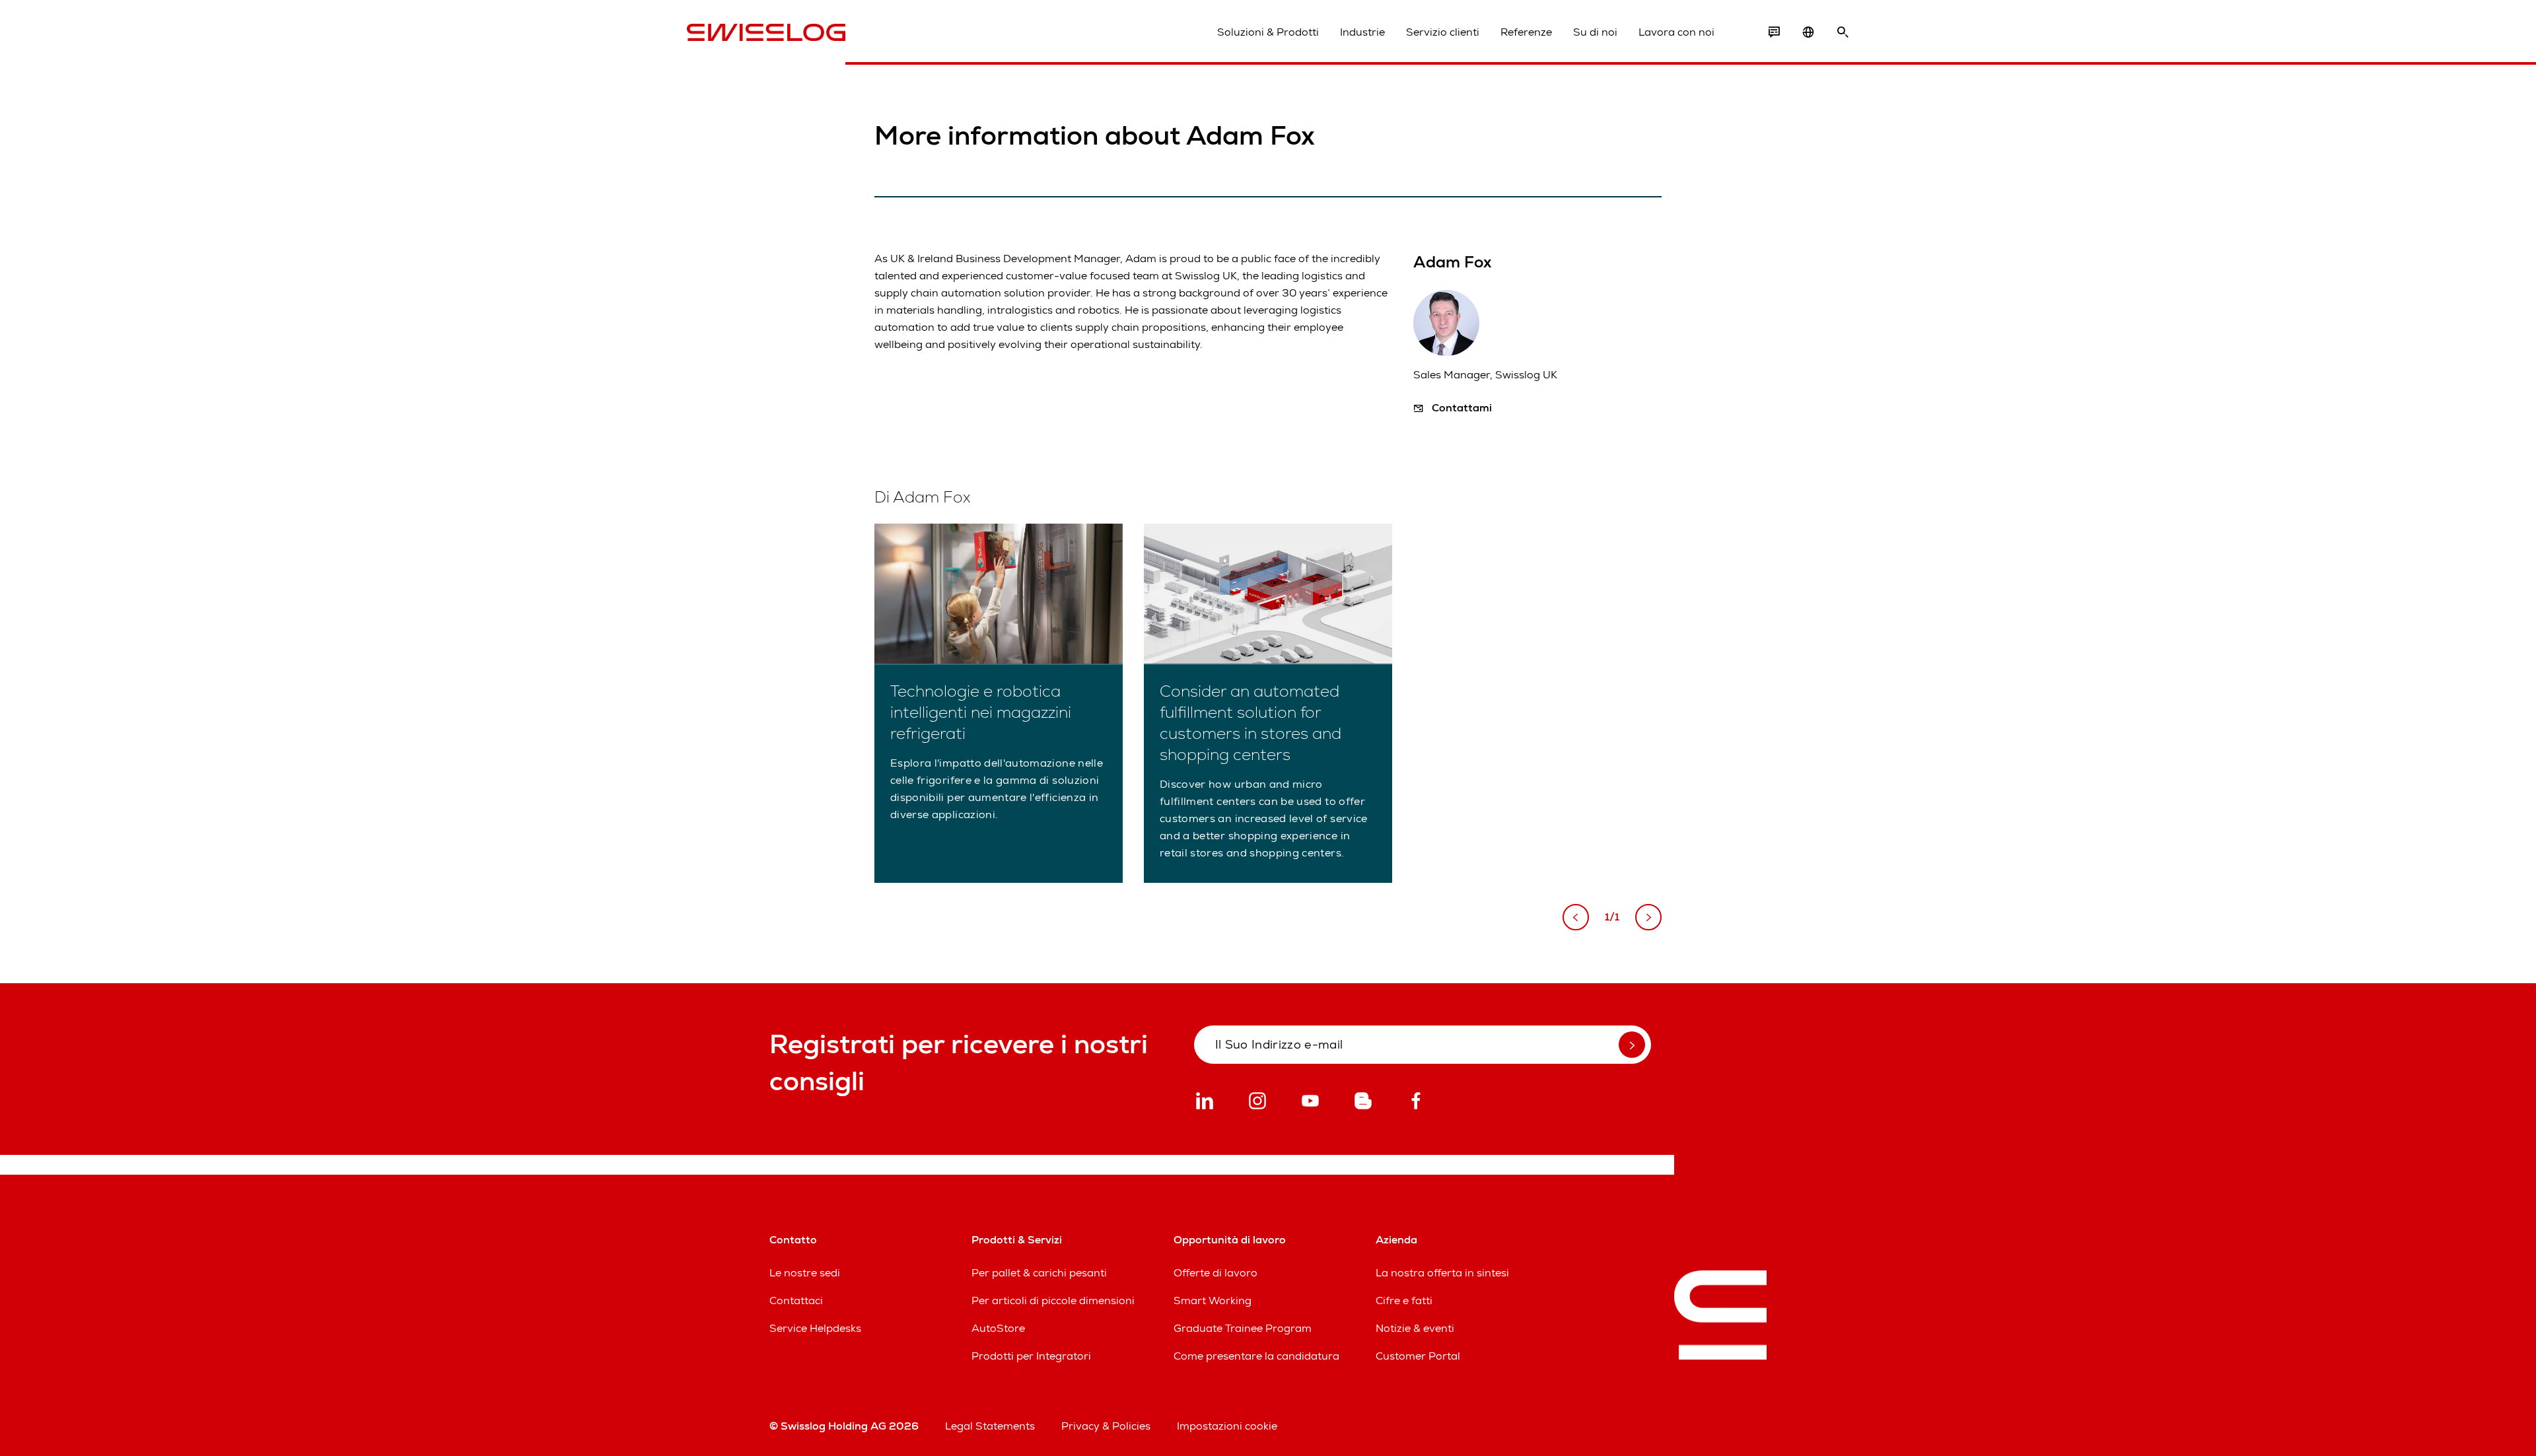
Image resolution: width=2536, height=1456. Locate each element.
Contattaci (796, 1300)
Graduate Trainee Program (1243, 1328)
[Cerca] (1843, 32)
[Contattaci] (1774, 32)
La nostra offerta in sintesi (1442, 1273)
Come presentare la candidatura (1256, 1356)
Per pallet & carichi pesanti (1039, 1273)
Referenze (1526, 32)
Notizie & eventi (1415, 1328)
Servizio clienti (1443, 32)
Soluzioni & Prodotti (1268, 32)
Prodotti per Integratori (1031, 1356)
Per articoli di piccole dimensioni (1053, 1300)
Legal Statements (990, 1426)
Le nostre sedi (805, 1273)
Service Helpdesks (815, 1328)
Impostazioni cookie (1227, 1426)
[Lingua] (1808, 32)
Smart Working (1213, 1300)
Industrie (1362, 32)
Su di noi (1595, 32)
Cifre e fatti (1404, 1300)
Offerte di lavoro (1215, 1273)
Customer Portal (1418, 1356)
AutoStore (998, 1328)
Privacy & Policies (1106, 1426)
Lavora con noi (1676, 32)
